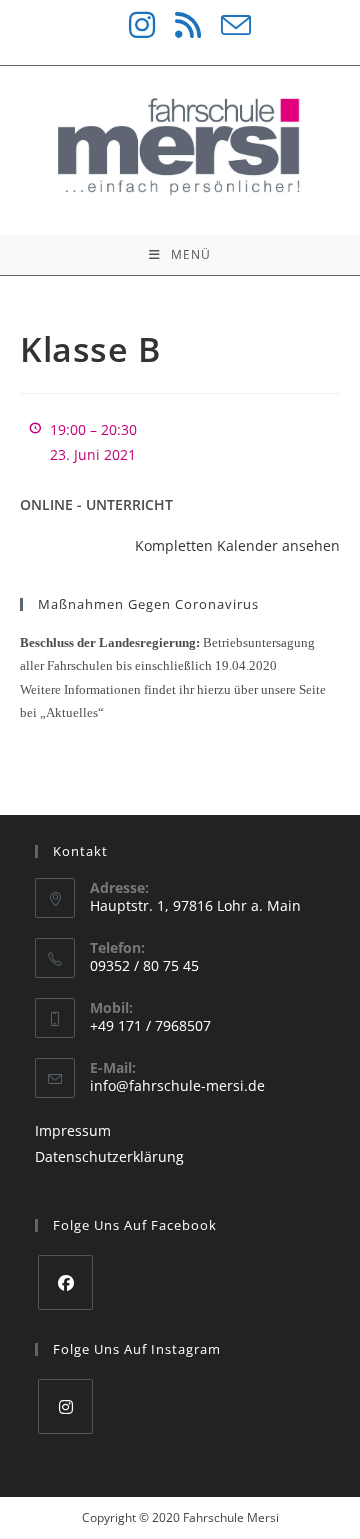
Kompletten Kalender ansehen (237, 545)
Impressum (73, 1130)
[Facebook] (65, 1282)
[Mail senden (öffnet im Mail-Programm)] (226, 25)
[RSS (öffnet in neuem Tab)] (178, 25)
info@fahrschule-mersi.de (177, 1085)
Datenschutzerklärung (109, 1156)
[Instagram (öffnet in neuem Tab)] (132, 25)
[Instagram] (65, 1406)
